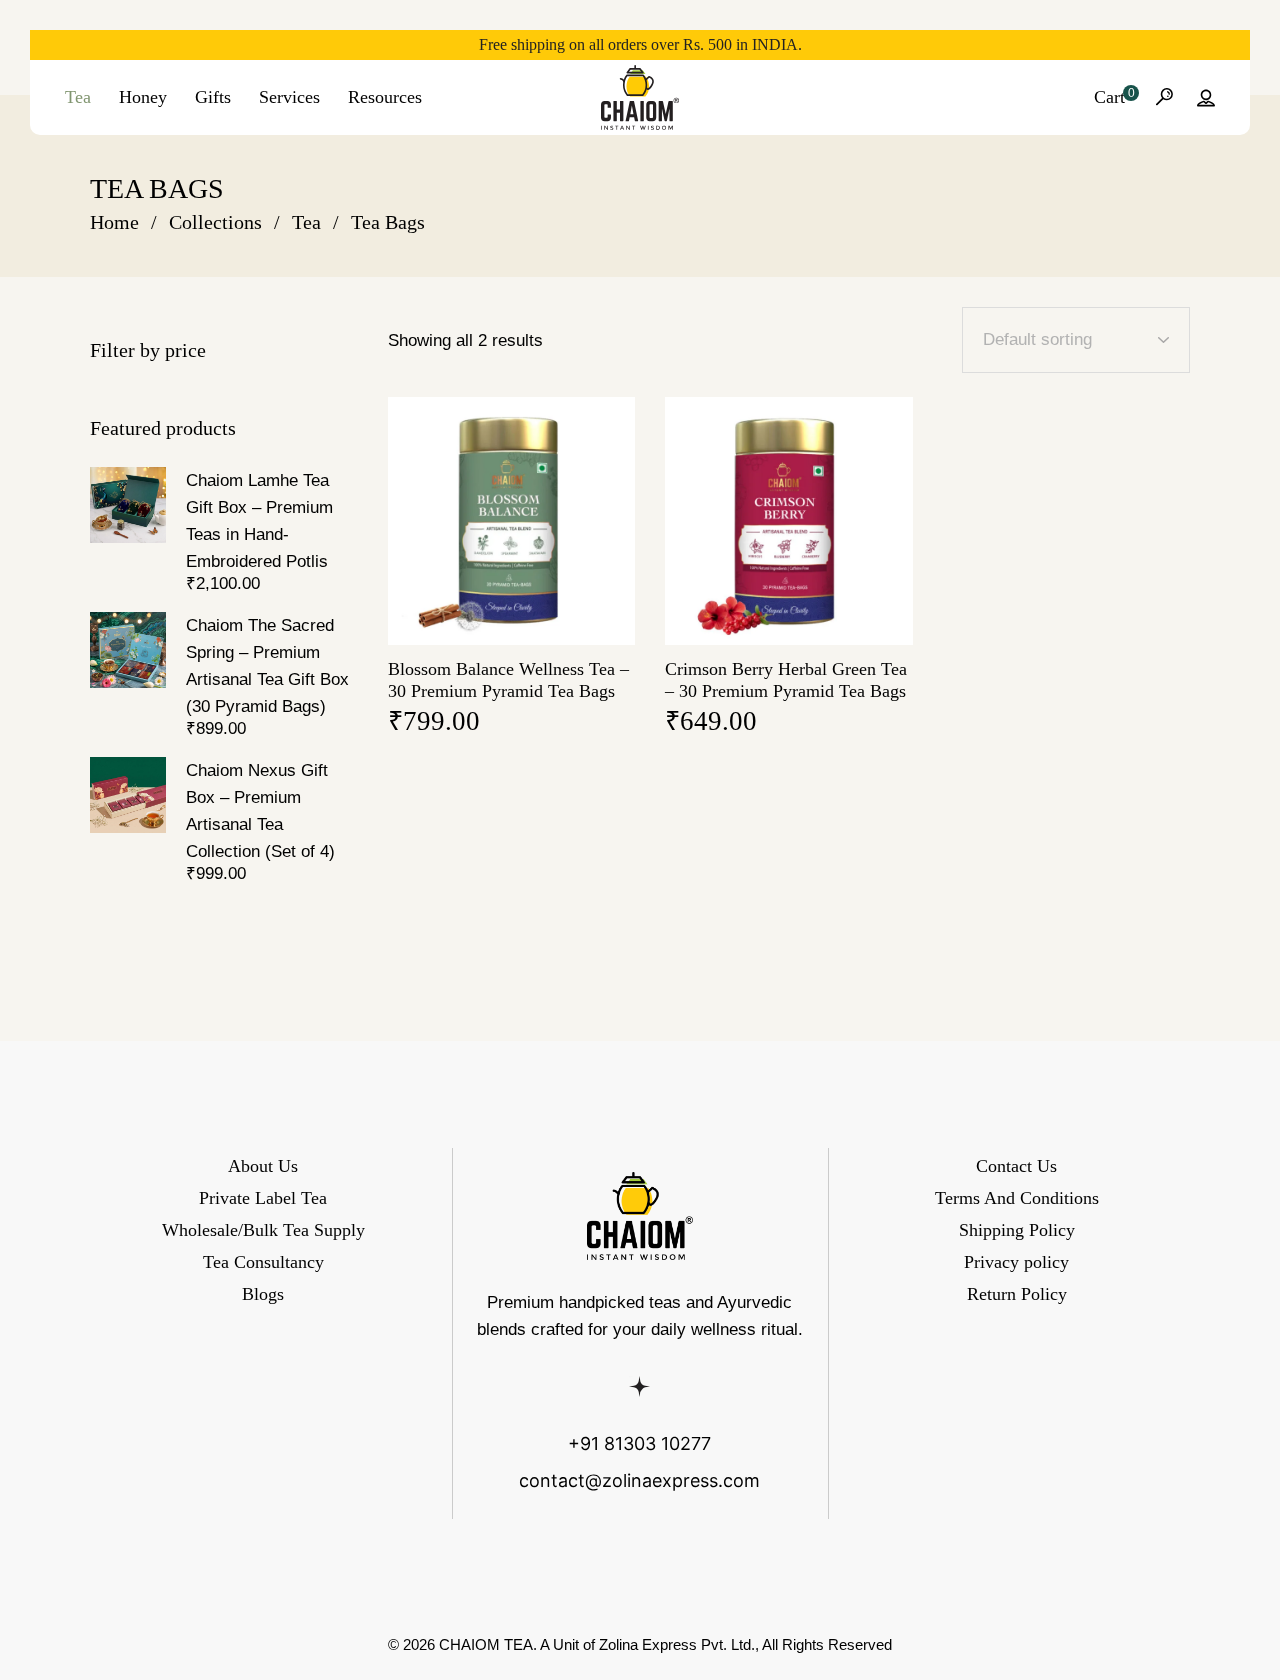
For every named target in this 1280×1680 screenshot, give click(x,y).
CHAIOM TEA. (488, 1644)
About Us (263, 1166)
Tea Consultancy (263, 1262)
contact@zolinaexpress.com (639, 1480)
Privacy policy (1016, 1262)
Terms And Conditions (1017, 1198)
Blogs (263, 1294)
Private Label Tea (263, 1198)
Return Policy (1017, 1294)
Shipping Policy (1017, 1230)
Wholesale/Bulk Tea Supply (263, 1230)
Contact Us (1016, 1166)
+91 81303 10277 (639, 1443)
